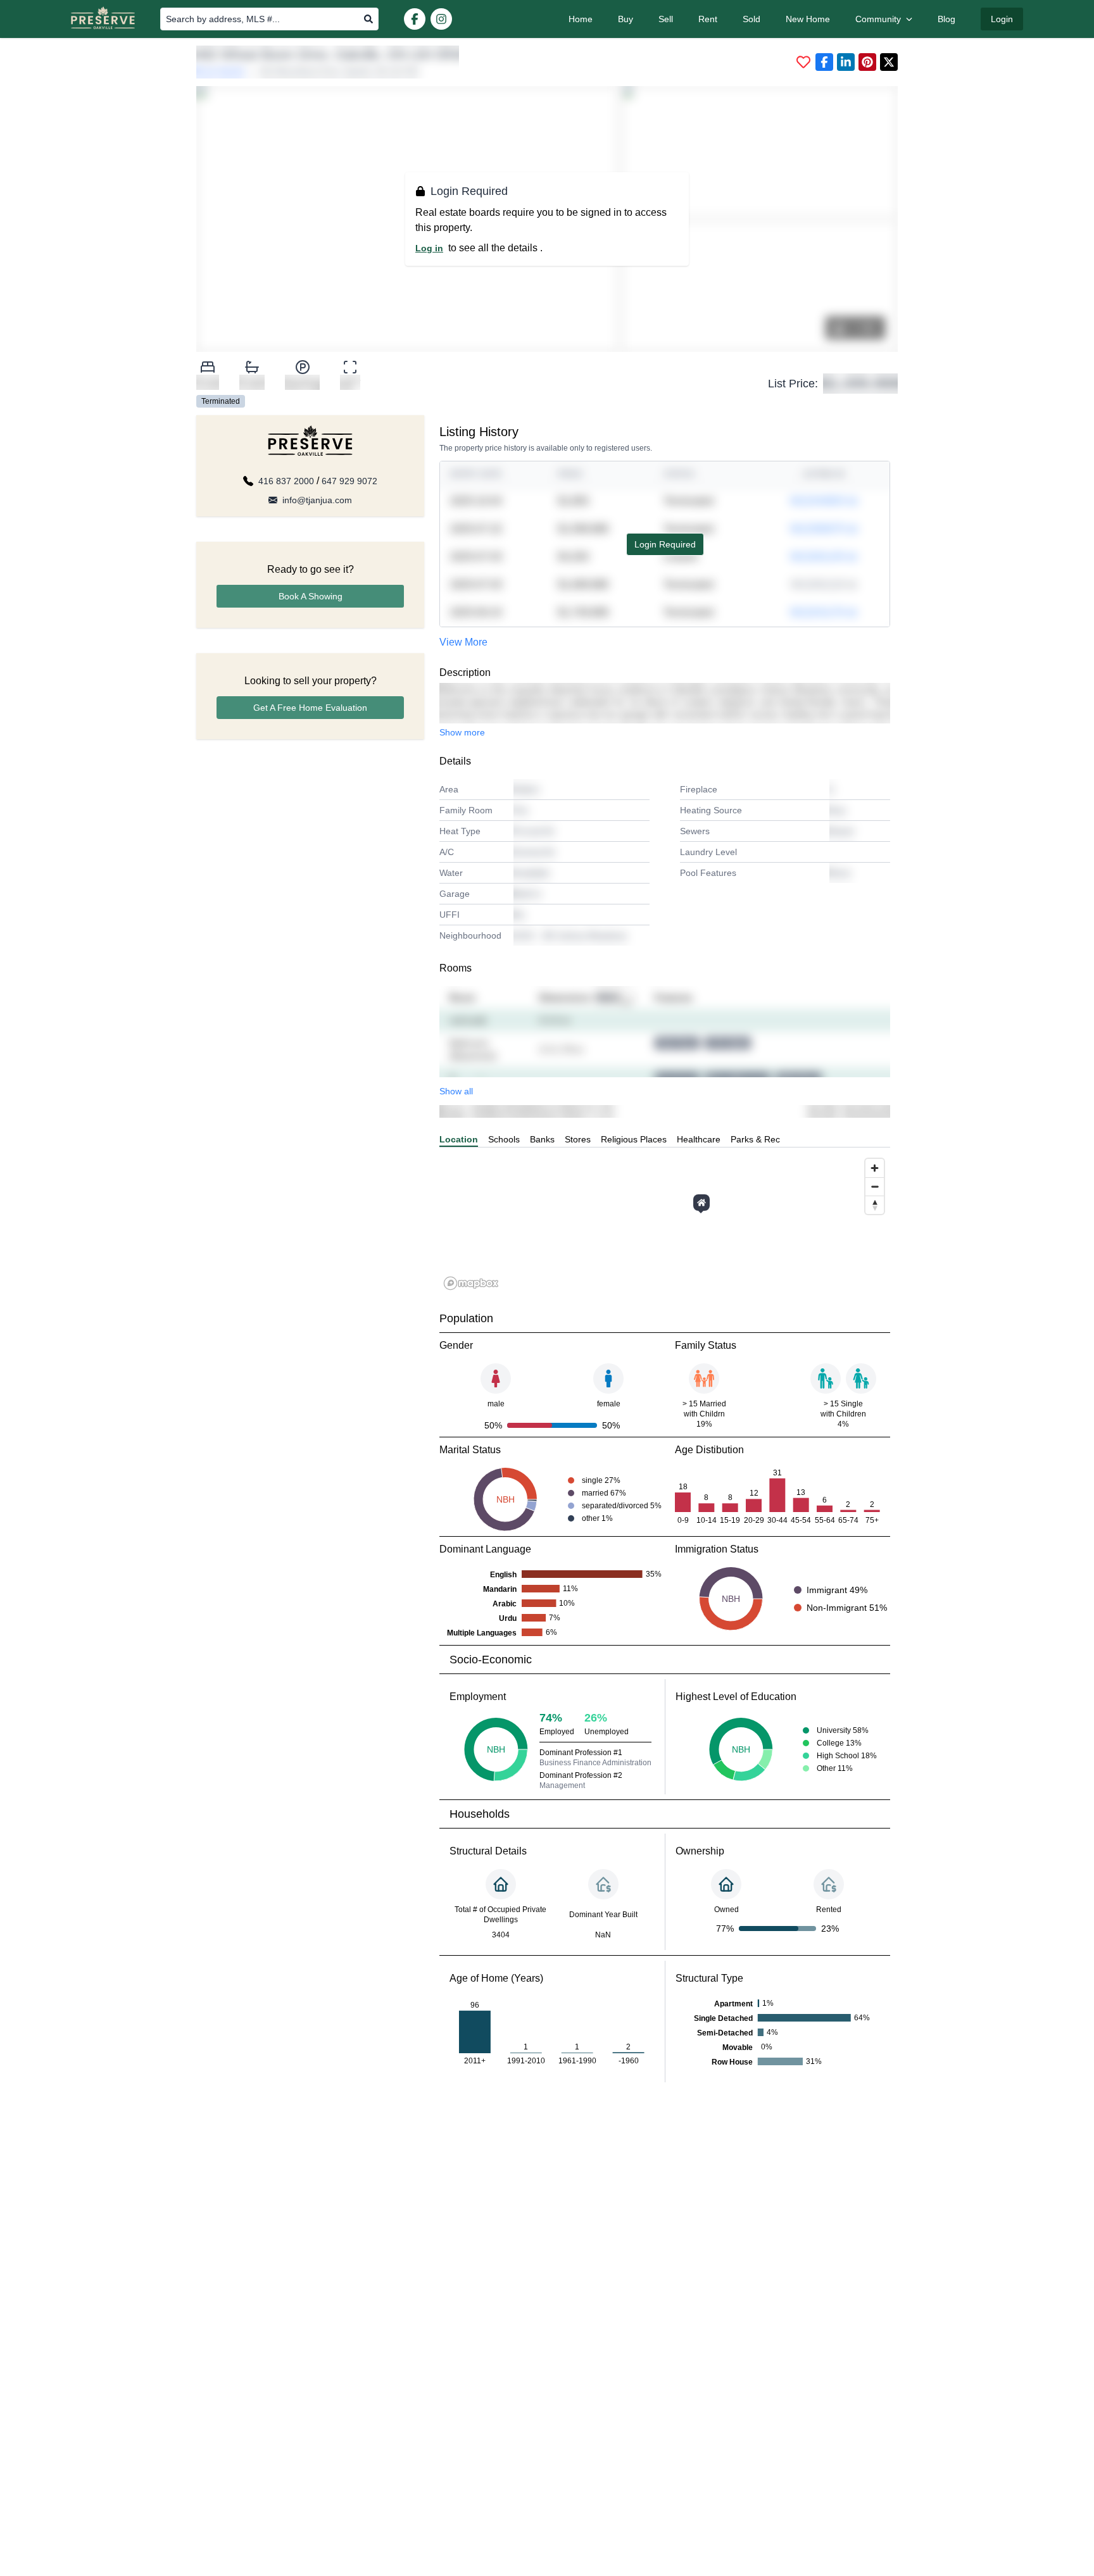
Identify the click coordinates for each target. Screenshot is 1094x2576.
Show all (456, 1091)
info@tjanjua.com (317, 500)
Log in (429, 248)
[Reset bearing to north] (875, 1205)
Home (581, 19)
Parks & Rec (755, 1139)
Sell (666, 19)
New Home (808, 19)
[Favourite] (803, 62)
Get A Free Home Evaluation (310, 708)
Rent (708, 19)
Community (878, 19)
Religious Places (634, 1139)
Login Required (665, 544)
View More (463, 642)
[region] (665, 1223)
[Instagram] (441, 19)
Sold (751, 19)
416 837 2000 (286, 481)
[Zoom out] (875, 1186)
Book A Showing (311, 596)
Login (1002, 19)
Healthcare (699, 1139)
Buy (626, 19)
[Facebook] (415, 19)
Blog (946, 19)
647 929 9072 (349, 481)
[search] (368, 19)
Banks (542, 1139)
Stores (578, 1139)
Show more (462, 732)
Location (459, 1139)
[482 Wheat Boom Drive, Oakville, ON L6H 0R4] (701, 1203)
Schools (504, 1139)
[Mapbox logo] (471, 1283)
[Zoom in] (875, 1168)
